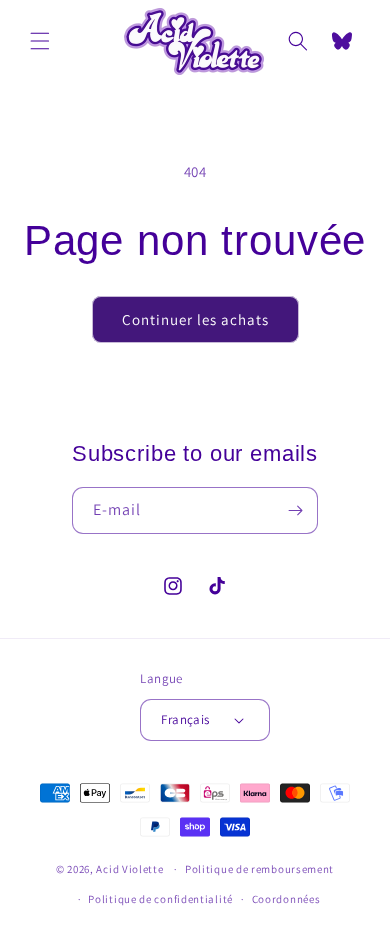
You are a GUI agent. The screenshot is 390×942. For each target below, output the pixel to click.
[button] (40, 41)
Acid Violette (129, 869)
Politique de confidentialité (160, 899)
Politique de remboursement (259, 869)
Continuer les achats (195, 319)
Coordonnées (286, 899)
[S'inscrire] (295, 510)
